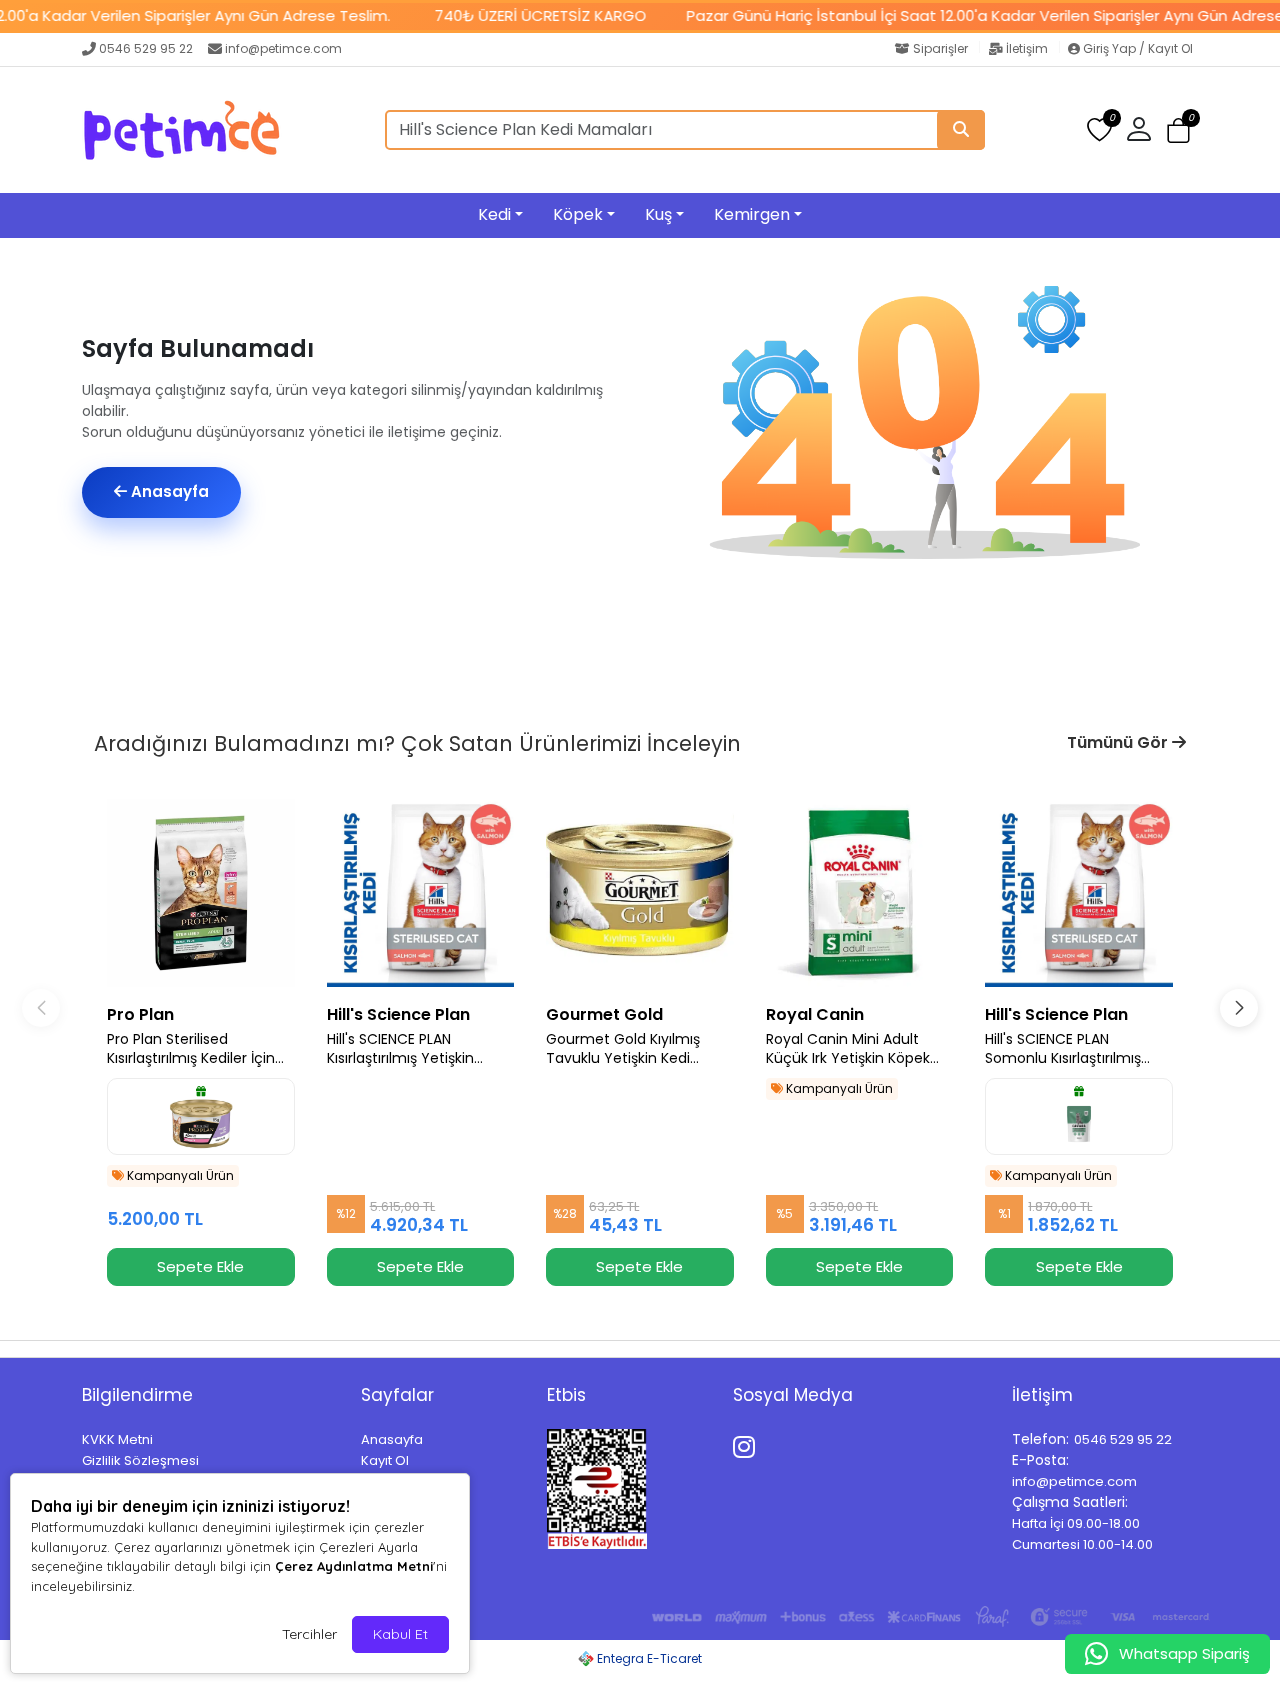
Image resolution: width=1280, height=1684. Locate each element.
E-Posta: (1040, 1460)
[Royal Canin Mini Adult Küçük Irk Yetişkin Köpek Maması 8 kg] (860, 893)
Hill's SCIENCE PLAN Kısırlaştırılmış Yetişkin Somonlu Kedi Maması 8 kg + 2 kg (420, 1049)
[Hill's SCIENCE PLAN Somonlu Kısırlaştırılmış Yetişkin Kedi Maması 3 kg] (1079, 893)
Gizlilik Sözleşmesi (140, 1460)
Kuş (658, 214)
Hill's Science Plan (398, 1014)
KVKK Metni (117, 1439)
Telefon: (1040, 1439)
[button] (1178, 130)
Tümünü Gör (1119, 742)
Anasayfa (168, 491)
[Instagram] (747, 1444)
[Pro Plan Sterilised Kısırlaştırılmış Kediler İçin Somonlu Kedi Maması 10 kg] (201, 893)
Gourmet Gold (604, 1014)
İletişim (1027, 48)
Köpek (578, 214)
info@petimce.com (283, 48)
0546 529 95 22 (146, 48)
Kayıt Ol (385, 1460)
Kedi (494, 214)
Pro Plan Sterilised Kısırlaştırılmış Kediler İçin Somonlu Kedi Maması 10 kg (192, 1049)
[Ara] (961, 130)
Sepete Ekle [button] (200, 1266)
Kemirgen (752, 214)
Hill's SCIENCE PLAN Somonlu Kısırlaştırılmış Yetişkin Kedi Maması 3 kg (1073, 1049)
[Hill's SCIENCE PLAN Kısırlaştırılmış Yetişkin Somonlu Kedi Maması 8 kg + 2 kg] (421, 893)
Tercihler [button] (309, 1634)
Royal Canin (815, 1014)
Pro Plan (140, 1014)
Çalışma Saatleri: (1070, 1502)
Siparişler (940, 48)
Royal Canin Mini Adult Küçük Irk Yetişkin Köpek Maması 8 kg (848, 1049)
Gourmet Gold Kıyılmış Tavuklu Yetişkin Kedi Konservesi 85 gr (623, 1049)
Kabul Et (400, 1634)
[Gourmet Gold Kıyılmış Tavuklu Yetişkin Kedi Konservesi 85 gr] (640, 893)
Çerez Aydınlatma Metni (354, 1566)
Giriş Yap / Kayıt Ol (1136, 48)
